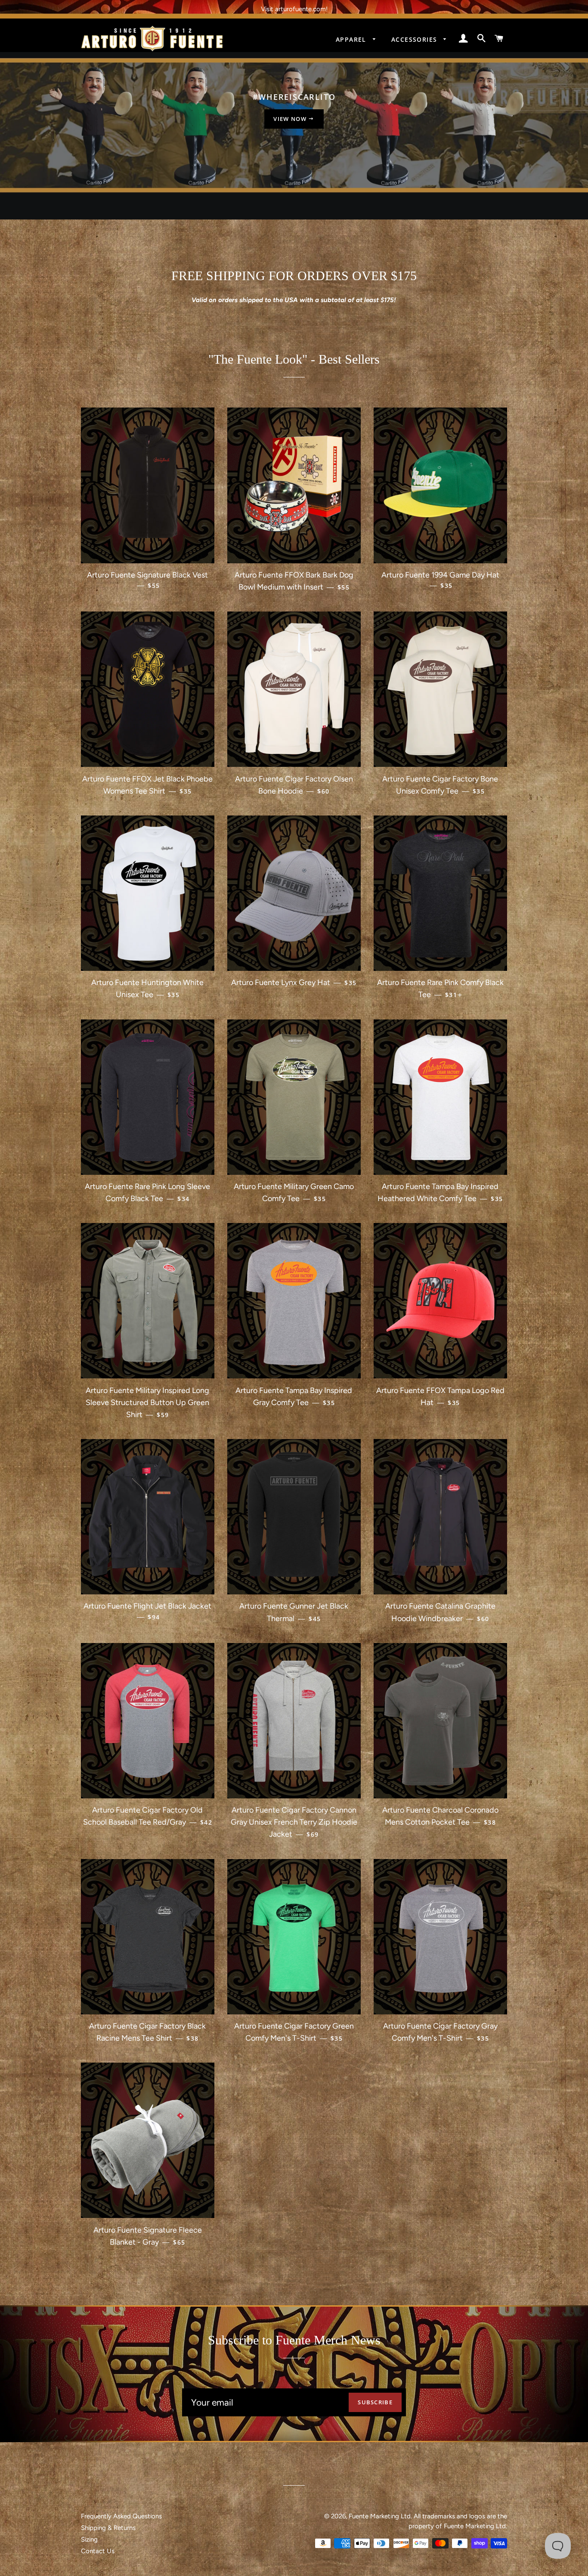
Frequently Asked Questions (121, 2516)
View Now (291, 119)
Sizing (89, 2539)
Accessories (415, 39)
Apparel (352, 39)
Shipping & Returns (108, 2528)
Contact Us (98, 2551)
